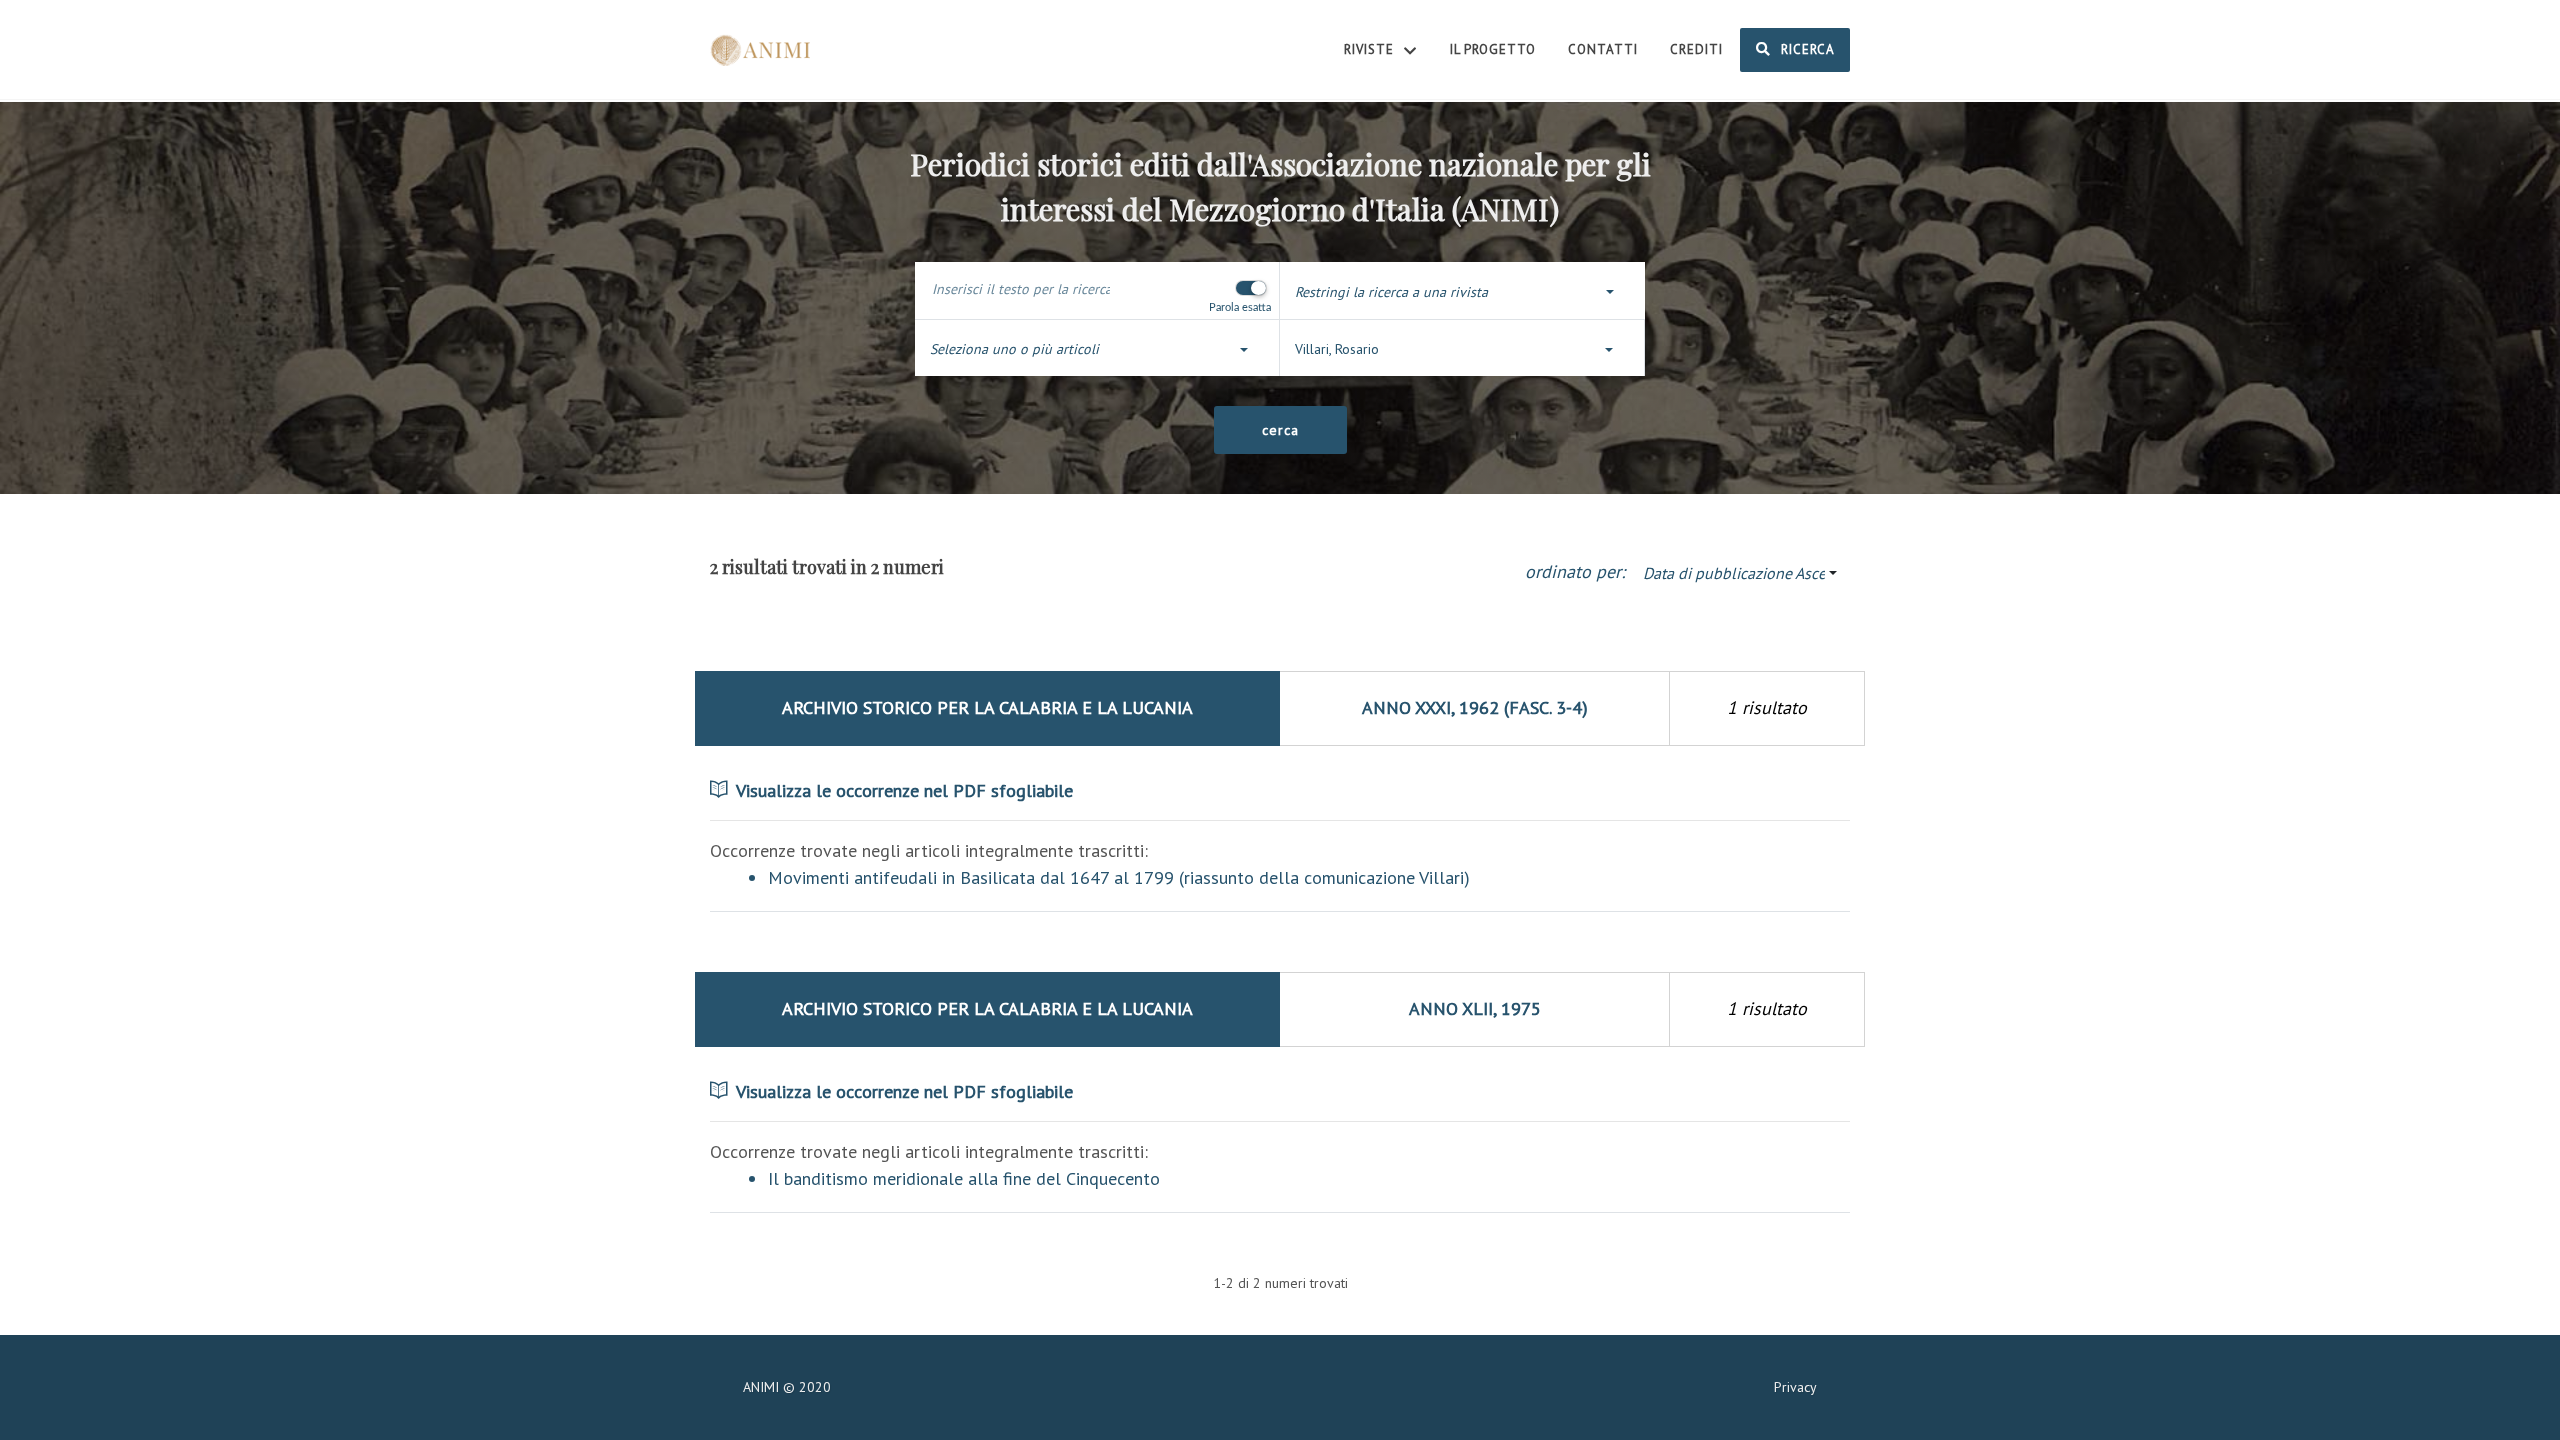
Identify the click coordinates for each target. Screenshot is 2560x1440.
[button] (1462, 292)
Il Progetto (1493, 49)
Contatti (1603, 49)
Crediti (1696, 49)
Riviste (1371, 49)
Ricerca (1806, 49)
